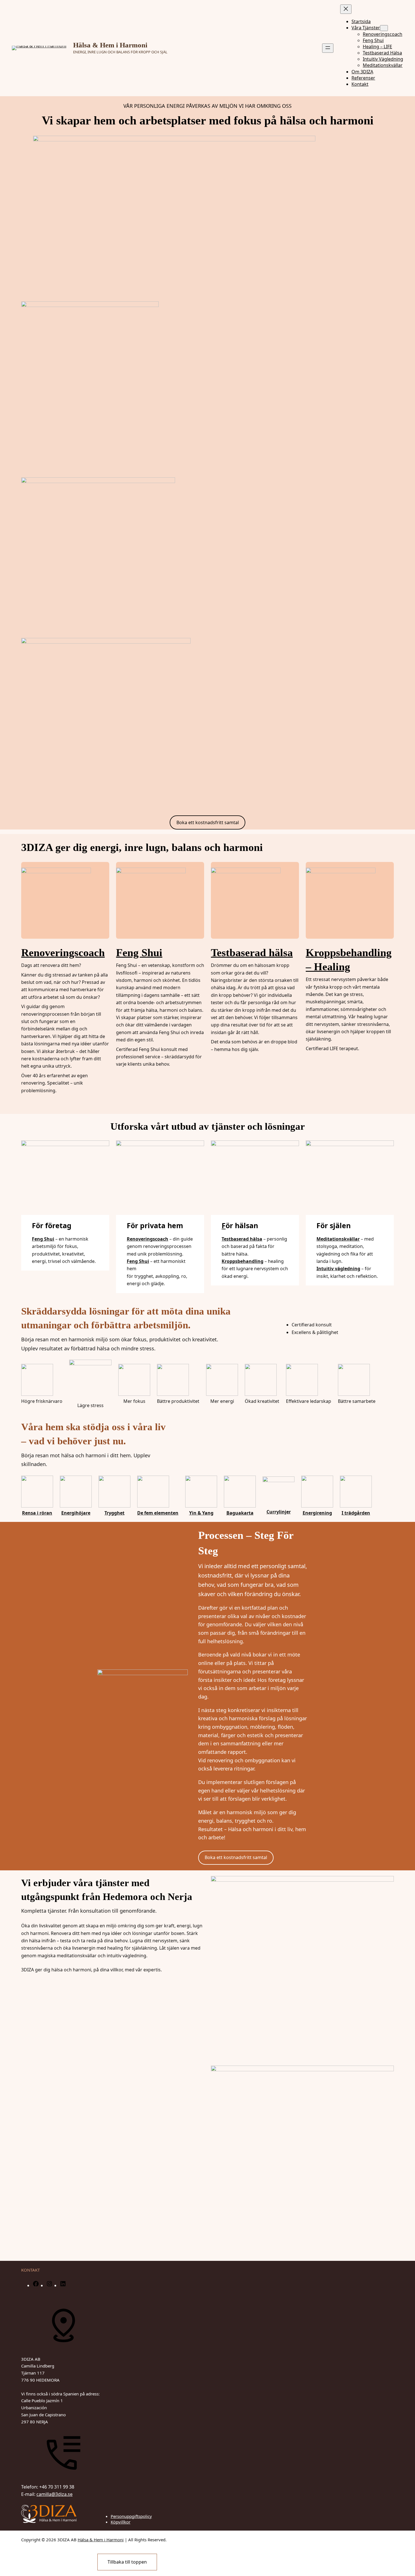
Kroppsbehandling (243, 1261)
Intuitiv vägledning (338, 1269)
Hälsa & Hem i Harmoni (110, 45)
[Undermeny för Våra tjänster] (384, 28)
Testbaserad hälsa (252, 953)
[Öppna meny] (328, 48)
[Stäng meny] (346, 9)
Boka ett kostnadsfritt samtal (208, 822)
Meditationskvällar (338, 1239)
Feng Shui (139, 953)
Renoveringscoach (63, 953)
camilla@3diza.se (54, 2494)
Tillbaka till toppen (127, 2562)
